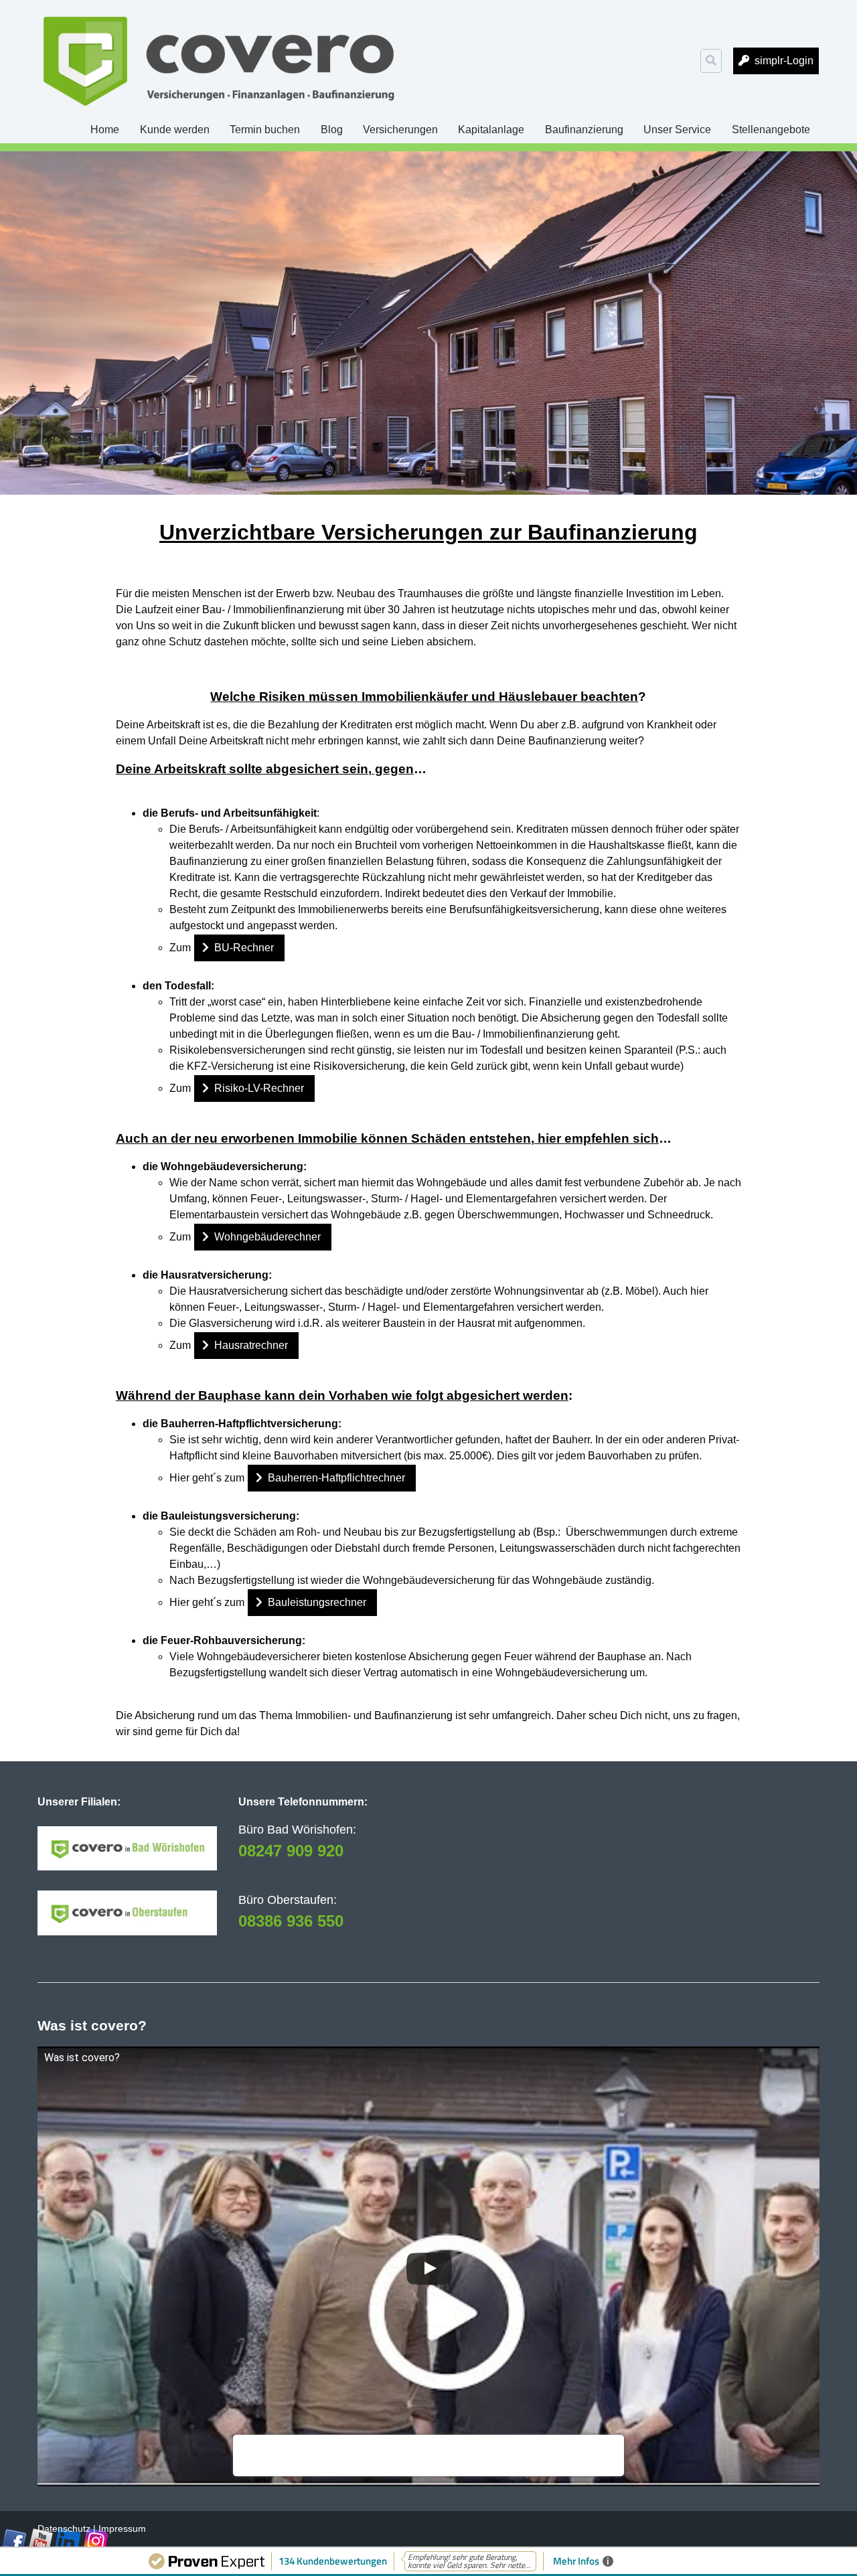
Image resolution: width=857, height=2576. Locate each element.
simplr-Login (784, 61)
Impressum (122, 2528)
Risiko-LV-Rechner (259, 1088)
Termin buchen (265, 130)
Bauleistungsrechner (317, 1602)
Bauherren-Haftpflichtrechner (336, 1478)
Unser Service (677, 130)
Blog (332, 130)
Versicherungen (400, 130)
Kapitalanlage (491, 130)
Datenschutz (64, 2528)
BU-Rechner (244, 948)
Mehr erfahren (270, 2462)
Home (105, 130)
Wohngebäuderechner (267, 1237)
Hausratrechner (251, 1345)
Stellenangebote (771, 130)
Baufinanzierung (584, 130)
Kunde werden (175, 130)
